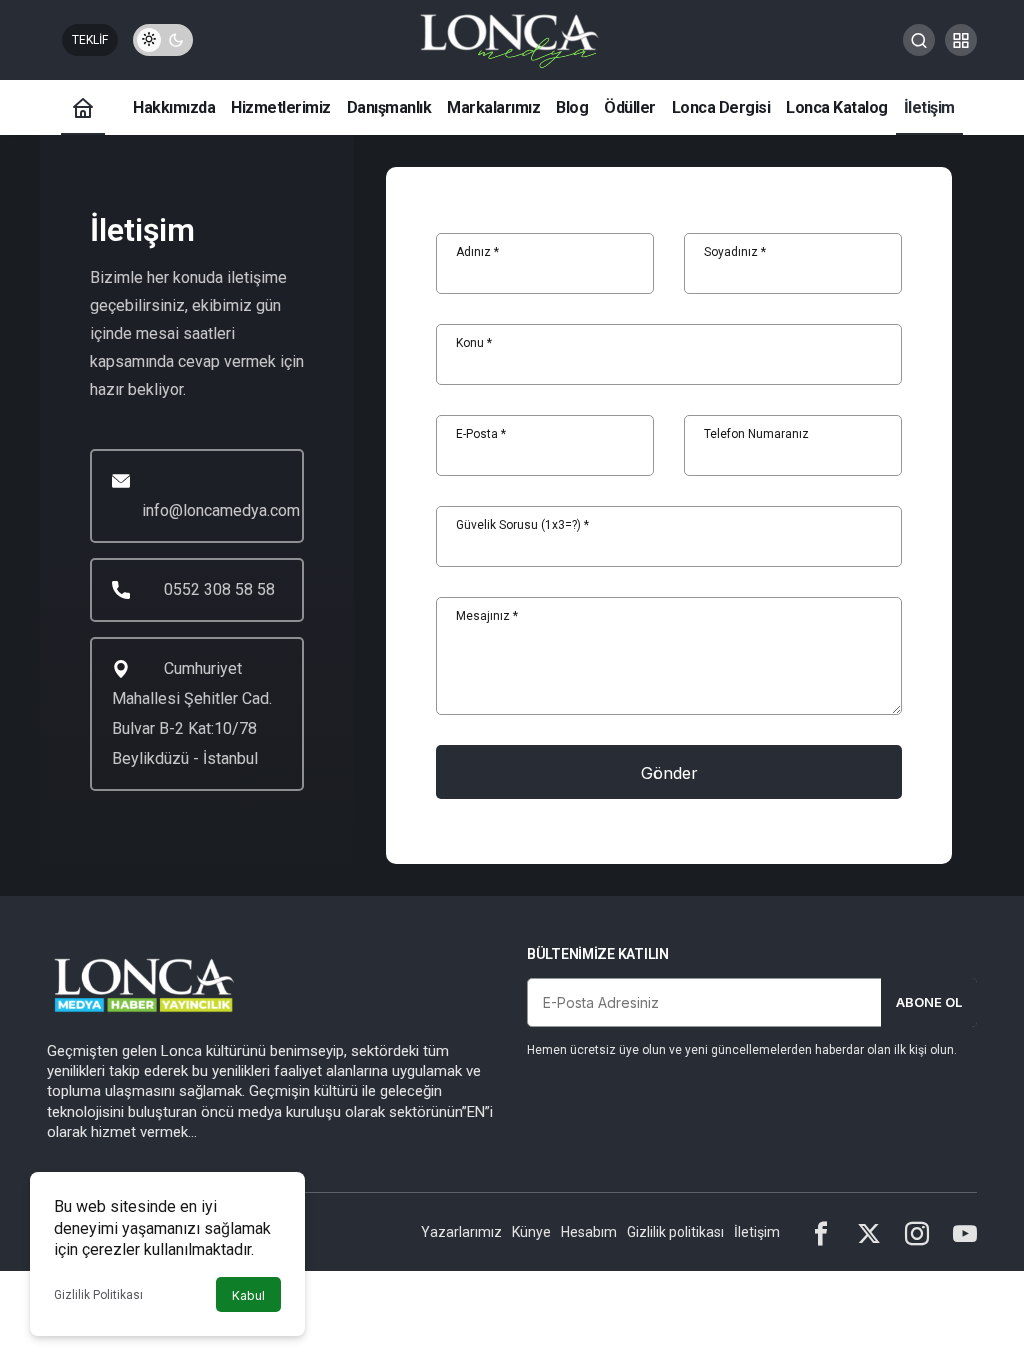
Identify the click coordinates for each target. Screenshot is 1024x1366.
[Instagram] (917, 1232)
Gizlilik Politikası (98, 1295)
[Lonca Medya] (512, 38)
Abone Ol (929, 1002)
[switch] (163, 40)
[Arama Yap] (919, 40)
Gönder (669, 773)
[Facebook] (821, 1232)
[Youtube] (965, 1232)
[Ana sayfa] (83, 107)
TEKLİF (90, 40)
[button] (961, 40)
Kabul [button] (248, 1295)
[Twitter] (869, 1232)
